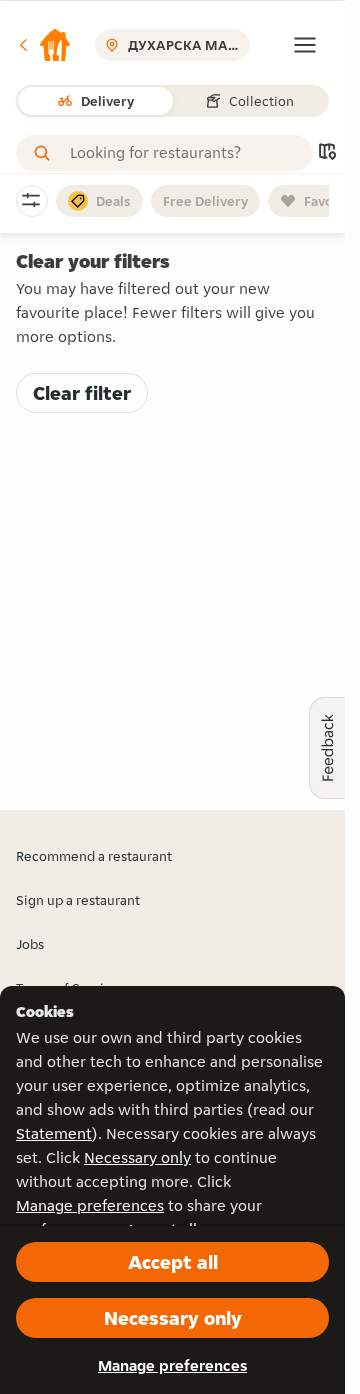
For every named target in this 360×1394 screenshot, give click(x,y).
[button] (44, 45)
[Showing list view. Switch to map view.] (327, 153)
